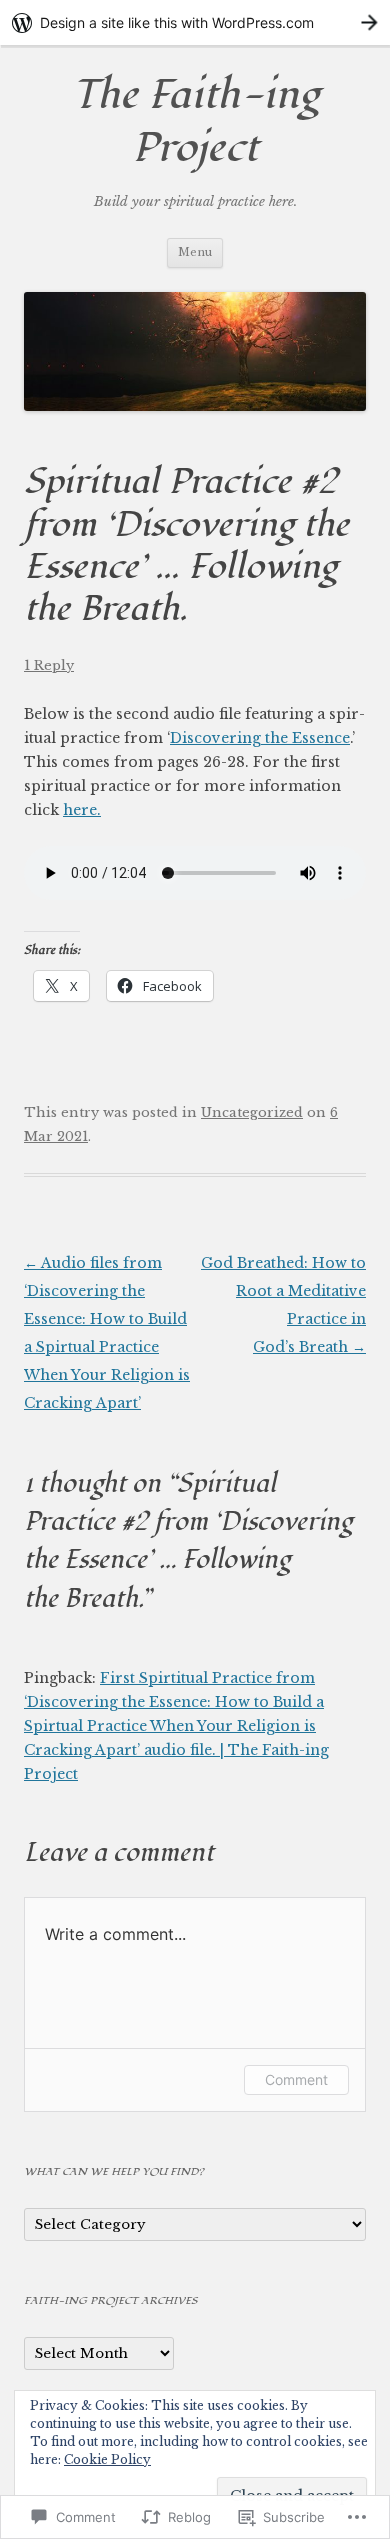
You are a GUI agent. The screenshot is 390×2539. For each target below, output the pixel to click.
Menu (195, 252)
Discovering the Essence (260, 738)
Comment (296, 2079)
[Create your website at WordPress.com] (195, 22)
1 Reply (49, 665)
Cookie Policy (107, 2459)
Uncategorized (252, 1112)
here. (82, 810)
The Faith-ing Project (195, 122)
